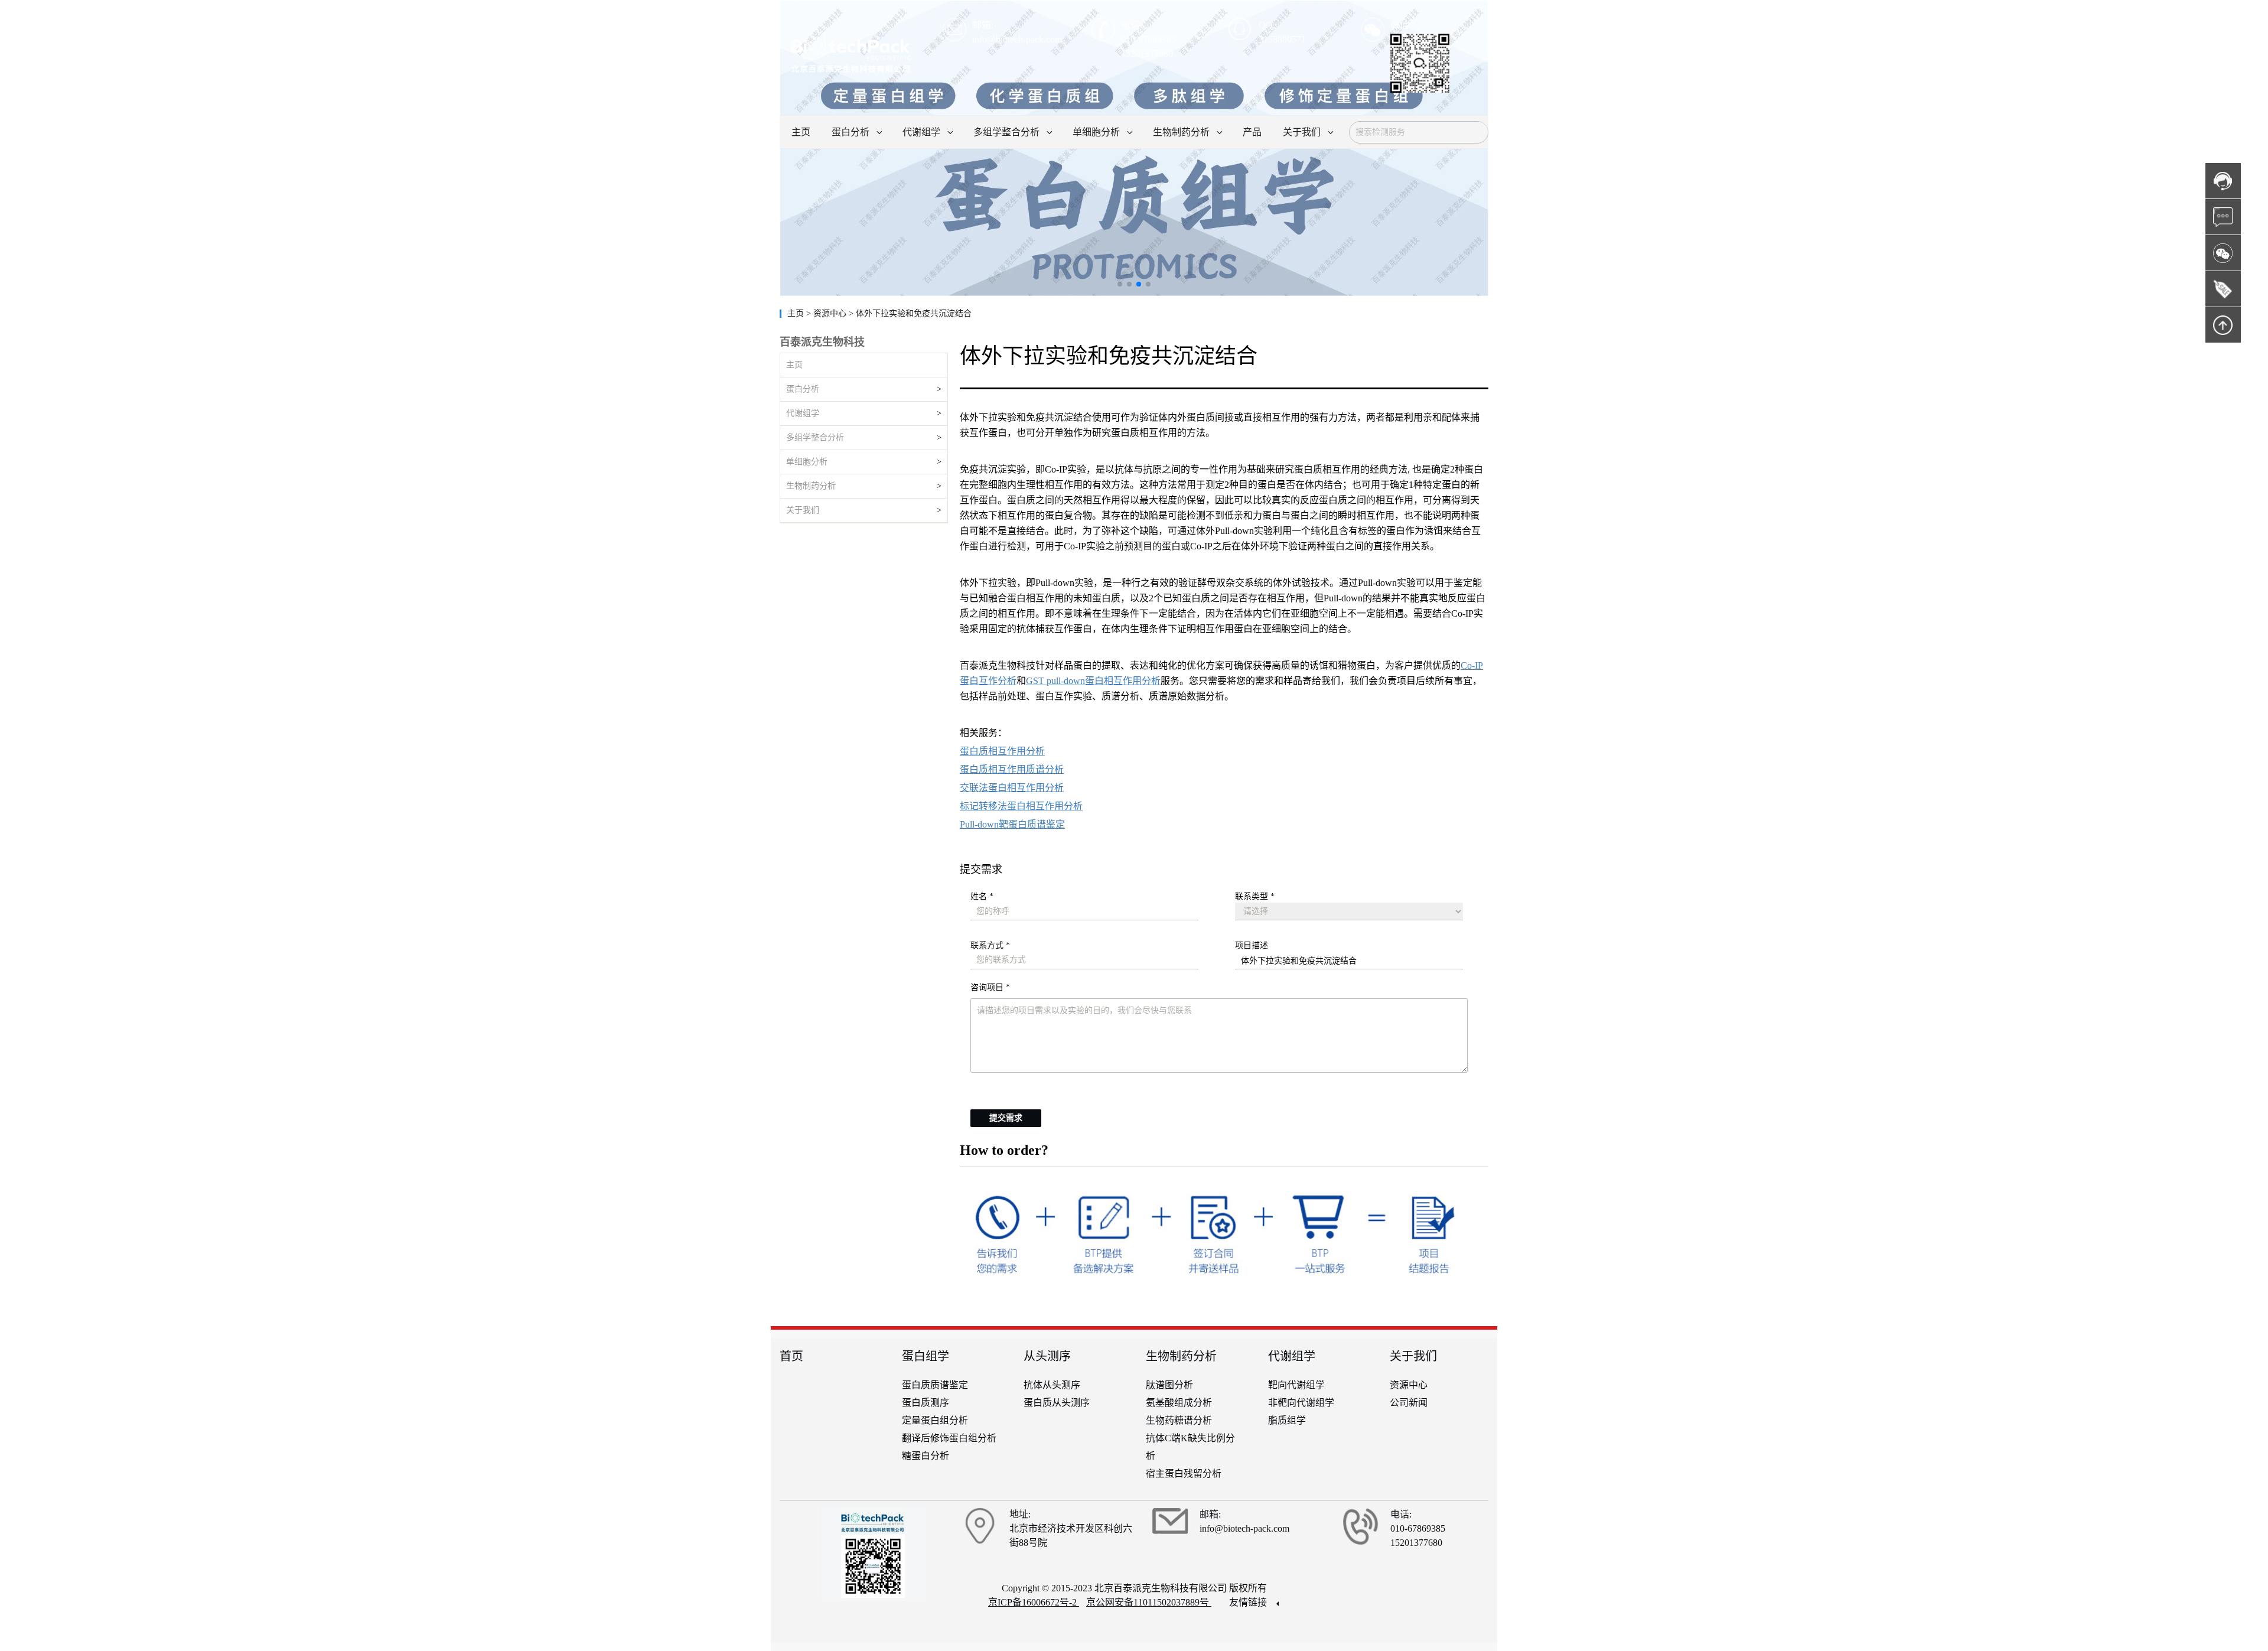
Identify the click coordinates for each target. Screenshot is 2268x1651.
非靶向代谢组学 (1301, 1403)
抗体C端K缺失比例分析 (1190, 1447)
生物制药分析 (811, 486)
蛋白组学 (926, 1356)
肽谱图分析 (1169, 1385)
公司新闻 (1409, 1403)
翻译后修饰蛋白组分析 (949, 1438)
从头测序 (1047, 1356)
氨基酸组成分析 (1179, 1403)
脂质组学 (1287, 1420)
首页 (791, 1356)
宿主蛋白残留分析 (1184, 1473)
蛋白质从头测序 (1057, 1403)
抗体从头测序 (1052, 1385)
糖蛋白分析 (926, 1456)
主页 (797, 313)
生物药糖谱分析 (1179, 1420)
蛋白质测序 (926, 1403)
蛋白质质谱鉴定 (935, 1385)
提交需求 (1006, 1118)
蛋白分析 (803, 389)
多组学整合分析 (815, 437)
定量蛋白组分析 (935, 1420)
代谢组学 (803, 413)
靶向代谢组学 (1296, 1385)
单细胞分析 (807, 462)
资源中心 (1409, 1385)
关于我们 (803, 510)
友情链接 (1249, 1602)
